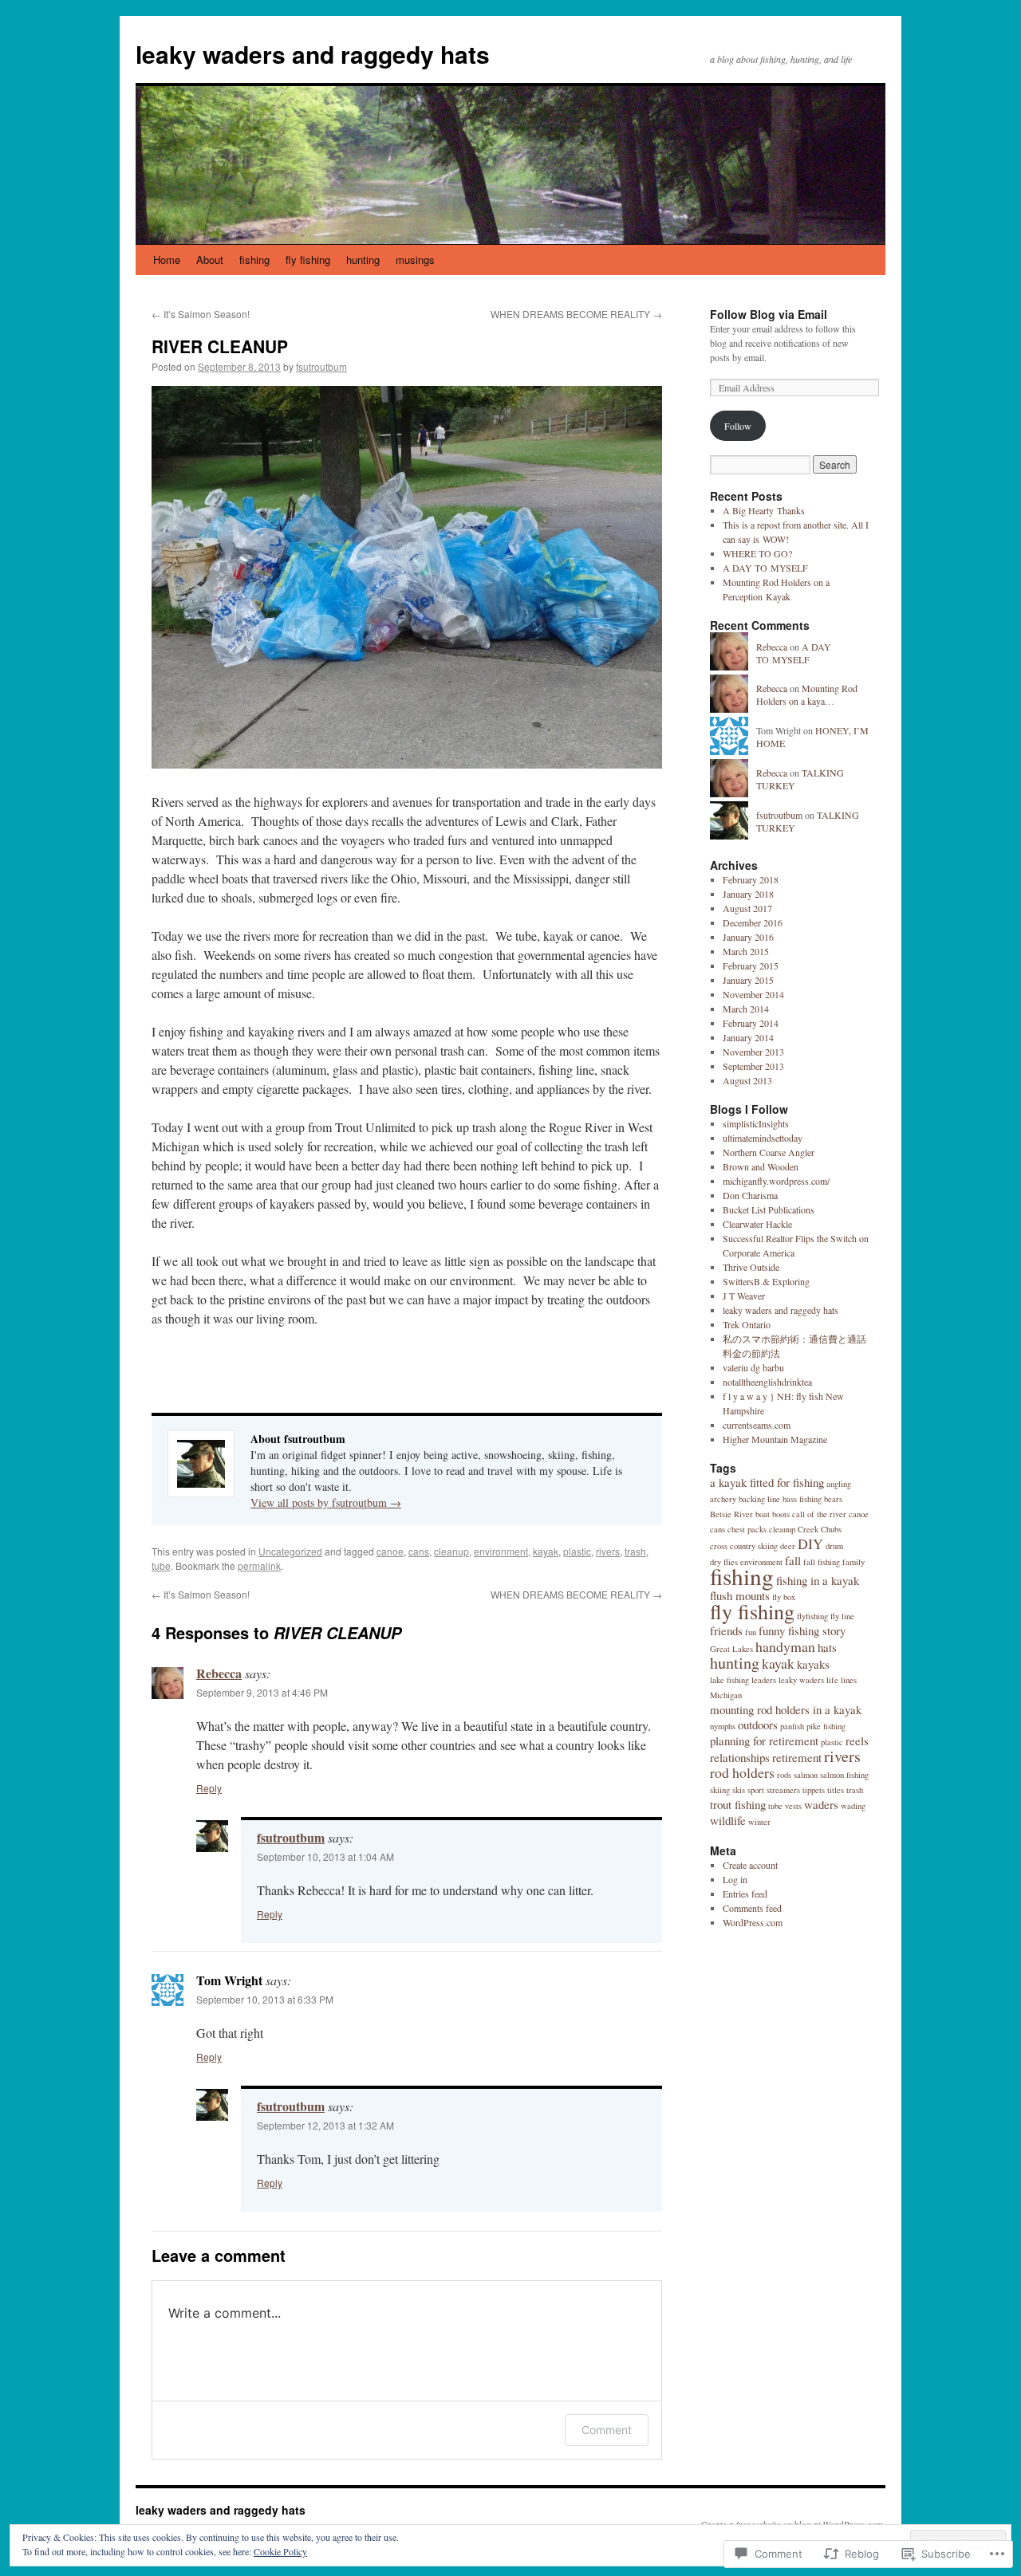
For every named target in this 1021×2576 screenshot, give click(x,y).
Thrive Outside (751, 1267)
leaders (764, 1680)
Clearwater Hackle (757, 1224)
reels (857, 1740)
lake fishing (729, 1680)
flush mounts (740, 1595)
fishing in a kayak (818, 1580)
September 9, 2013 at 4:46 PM (262, 1692)
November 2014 (753, 994)
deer (788, 1546)
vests (793, 1806)
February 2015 (751, 966)
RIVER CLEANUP (220, 346)
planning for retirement (764, 1740)
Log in (735, 1879)
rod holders (742, 1772)
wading (853, 1806)
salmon (806, 1775)
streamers (783, 1790)
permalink (259, 1565)
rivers (608, 1551)
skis (739, 1790)
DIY (810, 1544)
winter (759, 1822)
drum (834, 1546)
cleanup (451, 1551)
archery (723, 1499)
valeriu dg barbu (753, 1367)
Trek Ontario (747, 1324)
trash (635, 1551)
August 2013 (747, 1080)
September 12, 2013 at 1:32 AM (325, 2125)
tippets (814, 1790)
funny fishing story (802, 1630)
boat (763, 1514)
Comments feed (752, 1908)
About (210, 260)
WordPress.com (753, 1922)
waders (821, 1804)
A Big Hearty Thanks (764, 510)
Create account (750, 1865)
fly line (842, 1616)
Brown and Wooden (761, 1166)
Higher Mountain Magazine (775, 1439)
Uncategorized (290, 1551)
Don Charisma (750, 1195)
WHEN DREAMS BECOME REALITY (576, 314)
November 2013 (753, 1052)
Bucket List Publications (769, 1209)
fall (793, 1560)
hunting (363, 260)
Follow (738, 426)
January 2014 (748, 1037)
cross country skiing (744, 1546)
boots (781, 1514)
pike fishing (826, 1726)
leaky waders (801, 1680)
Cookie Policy (280, 2551)
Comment (607, 2430)
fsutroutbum (321, 366)
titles (836, 1790)
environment (501, 1551)
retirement (797, 1757)
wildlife (728, 1820)
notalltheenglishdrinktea (767, 1382)
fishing (254, 260)
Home (167, 260)
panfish (792, 1726)
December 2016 (753, 922)
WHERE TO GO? (757, 553)
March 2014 (746, 1009)
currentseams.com (757, 1425)
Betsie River (731, 1514)
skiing (720, 1790)
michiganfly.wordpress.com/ (776, 1181)
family (853, 1562)
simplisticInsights (756, 1123)
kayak (546, 1551)
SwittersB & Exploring (766, 1281)
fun (751, 1632)
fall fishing (822, 1562)
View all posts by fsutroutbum (326, 1502)
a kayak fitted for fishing (767, 1482)
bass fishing (802, 1499)
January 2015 (748, 980)
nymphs (723, 1726)
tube (161, 1565)
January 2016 (748, 937)
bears (833, 1499)
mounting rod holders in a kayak (786, 1709)
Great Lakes (731, 1649)
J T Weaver (744, 1296)
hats (827, 1647)
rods (784, 1775)
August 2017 (747, 908)
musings (415, 260)
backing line (759, 1499)
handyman (785, 1646)
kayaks (813, 1664)
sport (756, 1790)
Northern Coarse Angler (769, 1152)
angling (839, 1484)
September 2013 (753, 1066)
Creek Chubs (820, 1529)
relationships (740, 1757)
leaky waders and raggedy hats (313, 54)
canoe (390, 1551)
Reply (209, 1788)
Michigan (726, 1695)
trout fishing (738, 1804)
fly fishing (308, 260)
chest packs (747, 1529)
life (832, 1680)
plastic (577, 1551)
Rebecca (219, 1673)
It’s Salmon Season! (201, 314)
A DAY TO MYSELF (765, 568)
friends (726, 1630)
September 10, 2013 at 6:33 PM (265, 1999)
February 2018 (751, 879)
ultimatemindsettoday (763, 1138)
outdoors (758, 1725)
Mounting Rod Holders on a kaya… (807, 695)
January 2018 (748, 894)
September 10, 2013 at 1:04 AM (325, 1856)
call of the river (819, 1514)
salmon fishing (844, 1775)
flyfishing (812, 1616)
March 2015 (746, 951)
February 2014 (751, 1023)
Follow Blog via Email (769, 314)
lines (849, 1680)
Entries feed (745, 1894)
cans (419, 1551)
